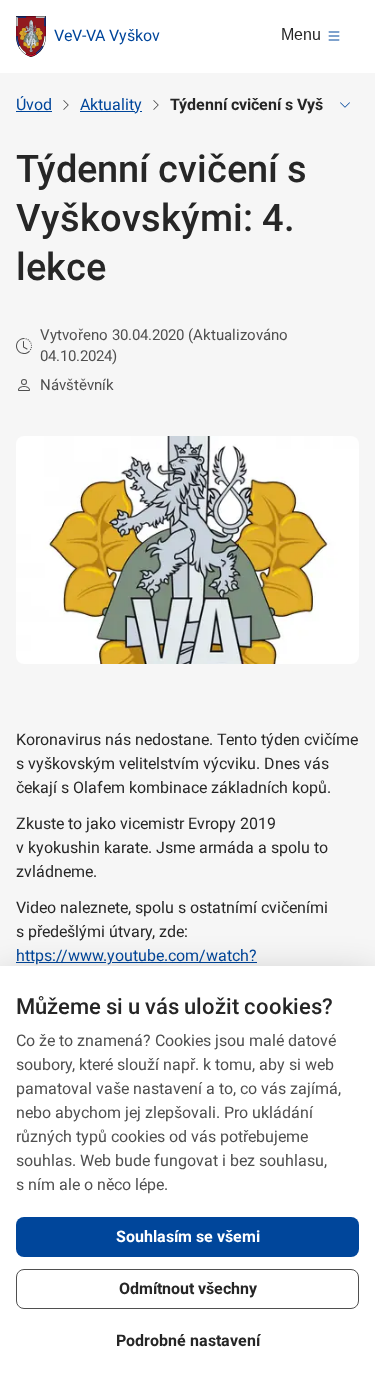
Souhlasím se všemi (188, 1236)
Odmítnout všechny (188, 1288)
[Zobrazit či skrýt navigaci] (345, 105)
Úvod (34, 104)
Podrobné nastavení (188, 1340)
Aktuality (111, 104)
